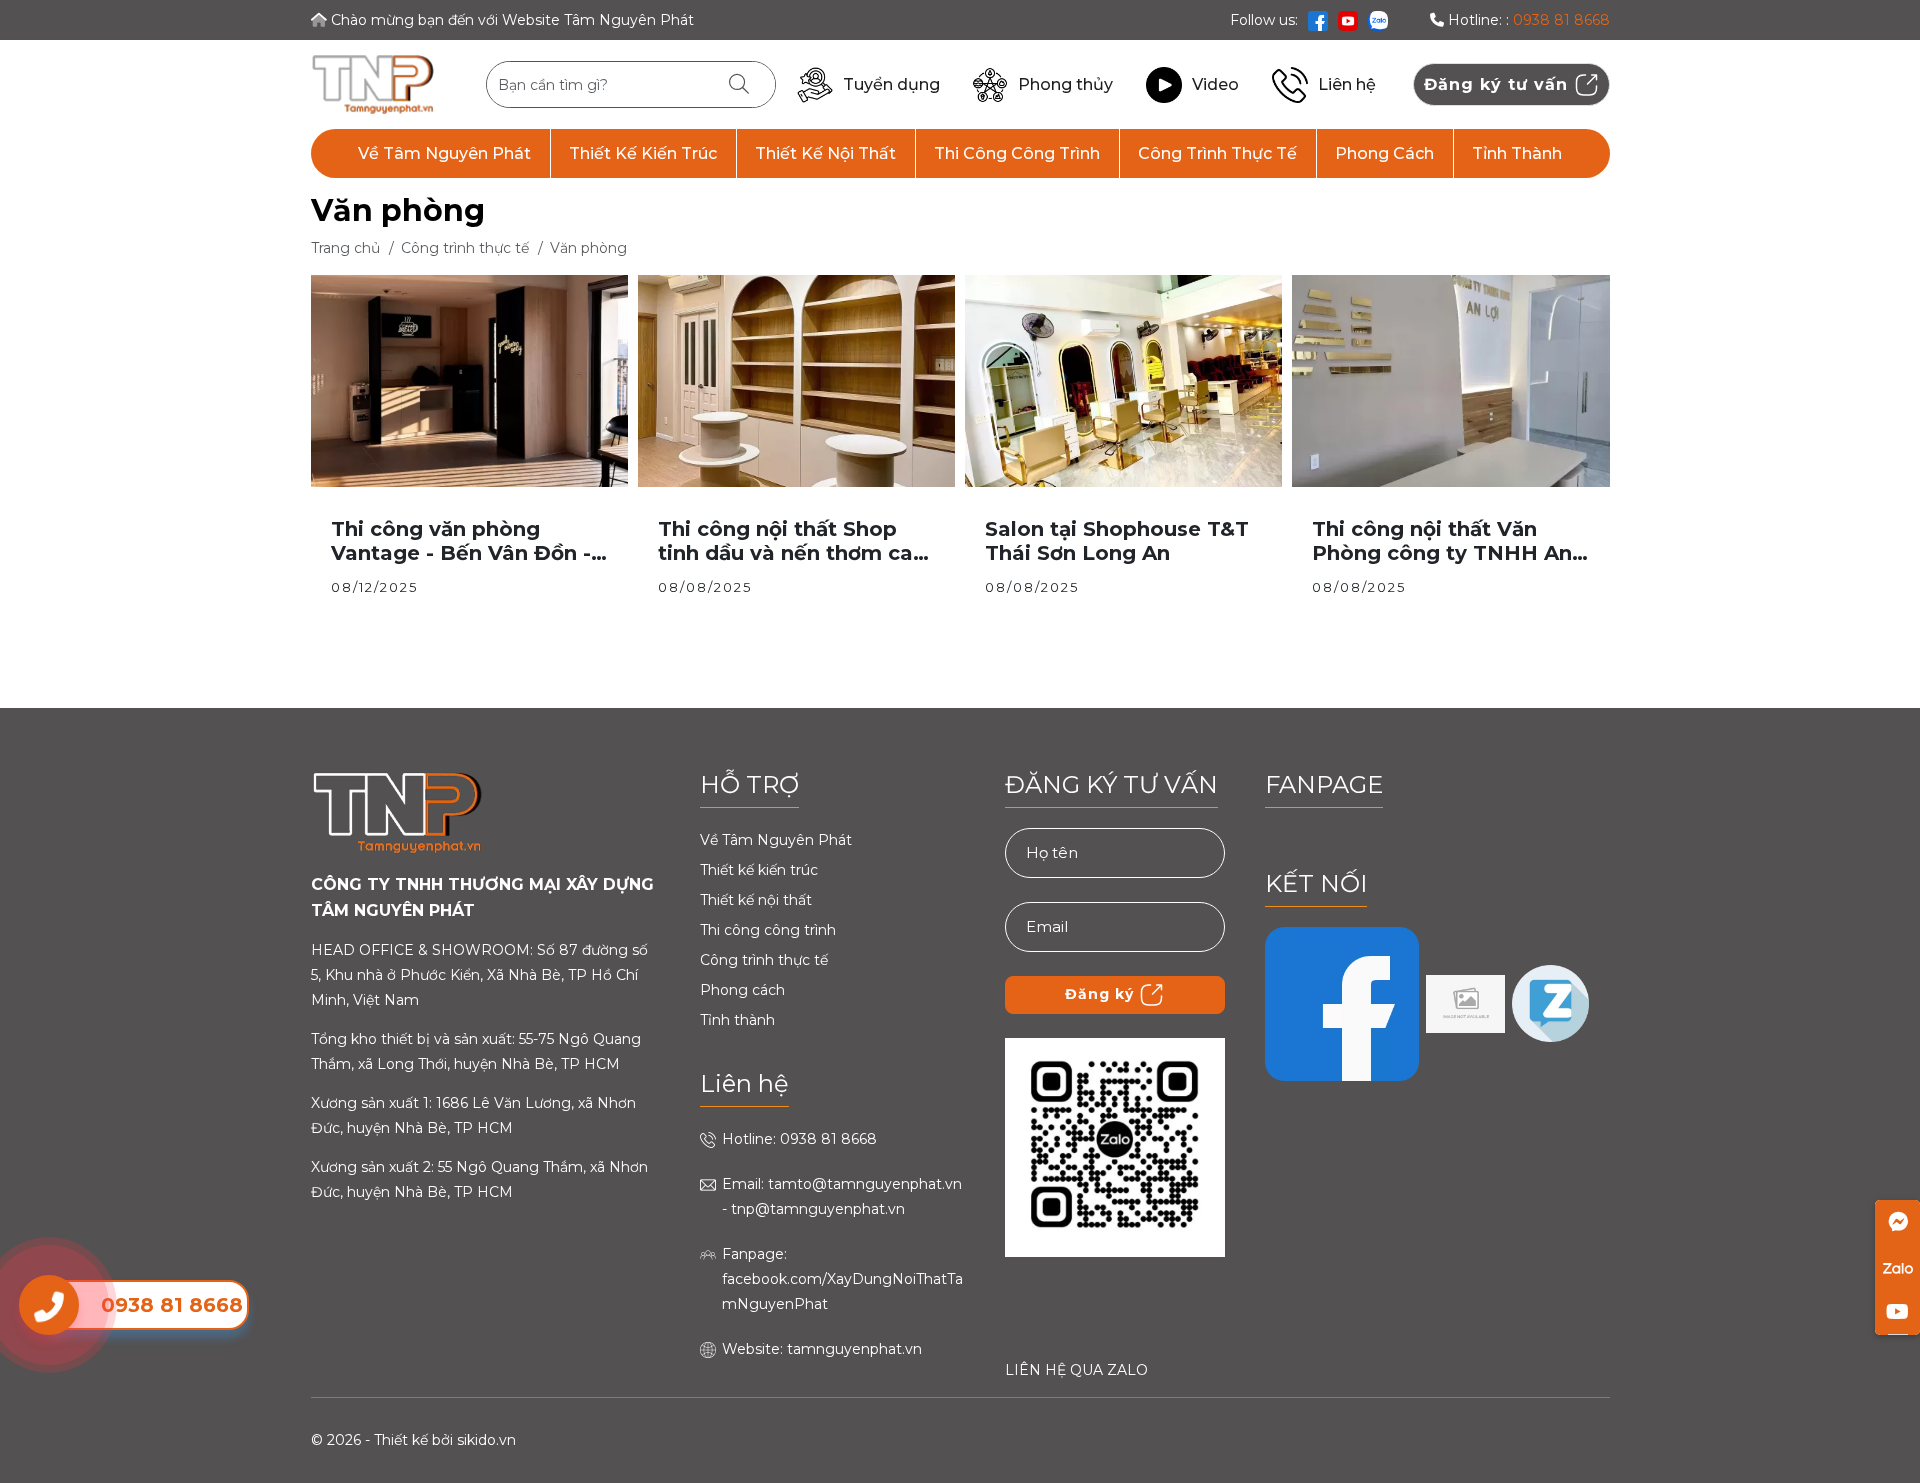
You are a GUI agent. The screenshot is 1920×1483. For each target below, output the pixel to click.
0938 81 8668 (1561, 20)
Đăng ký (1102, 993)
